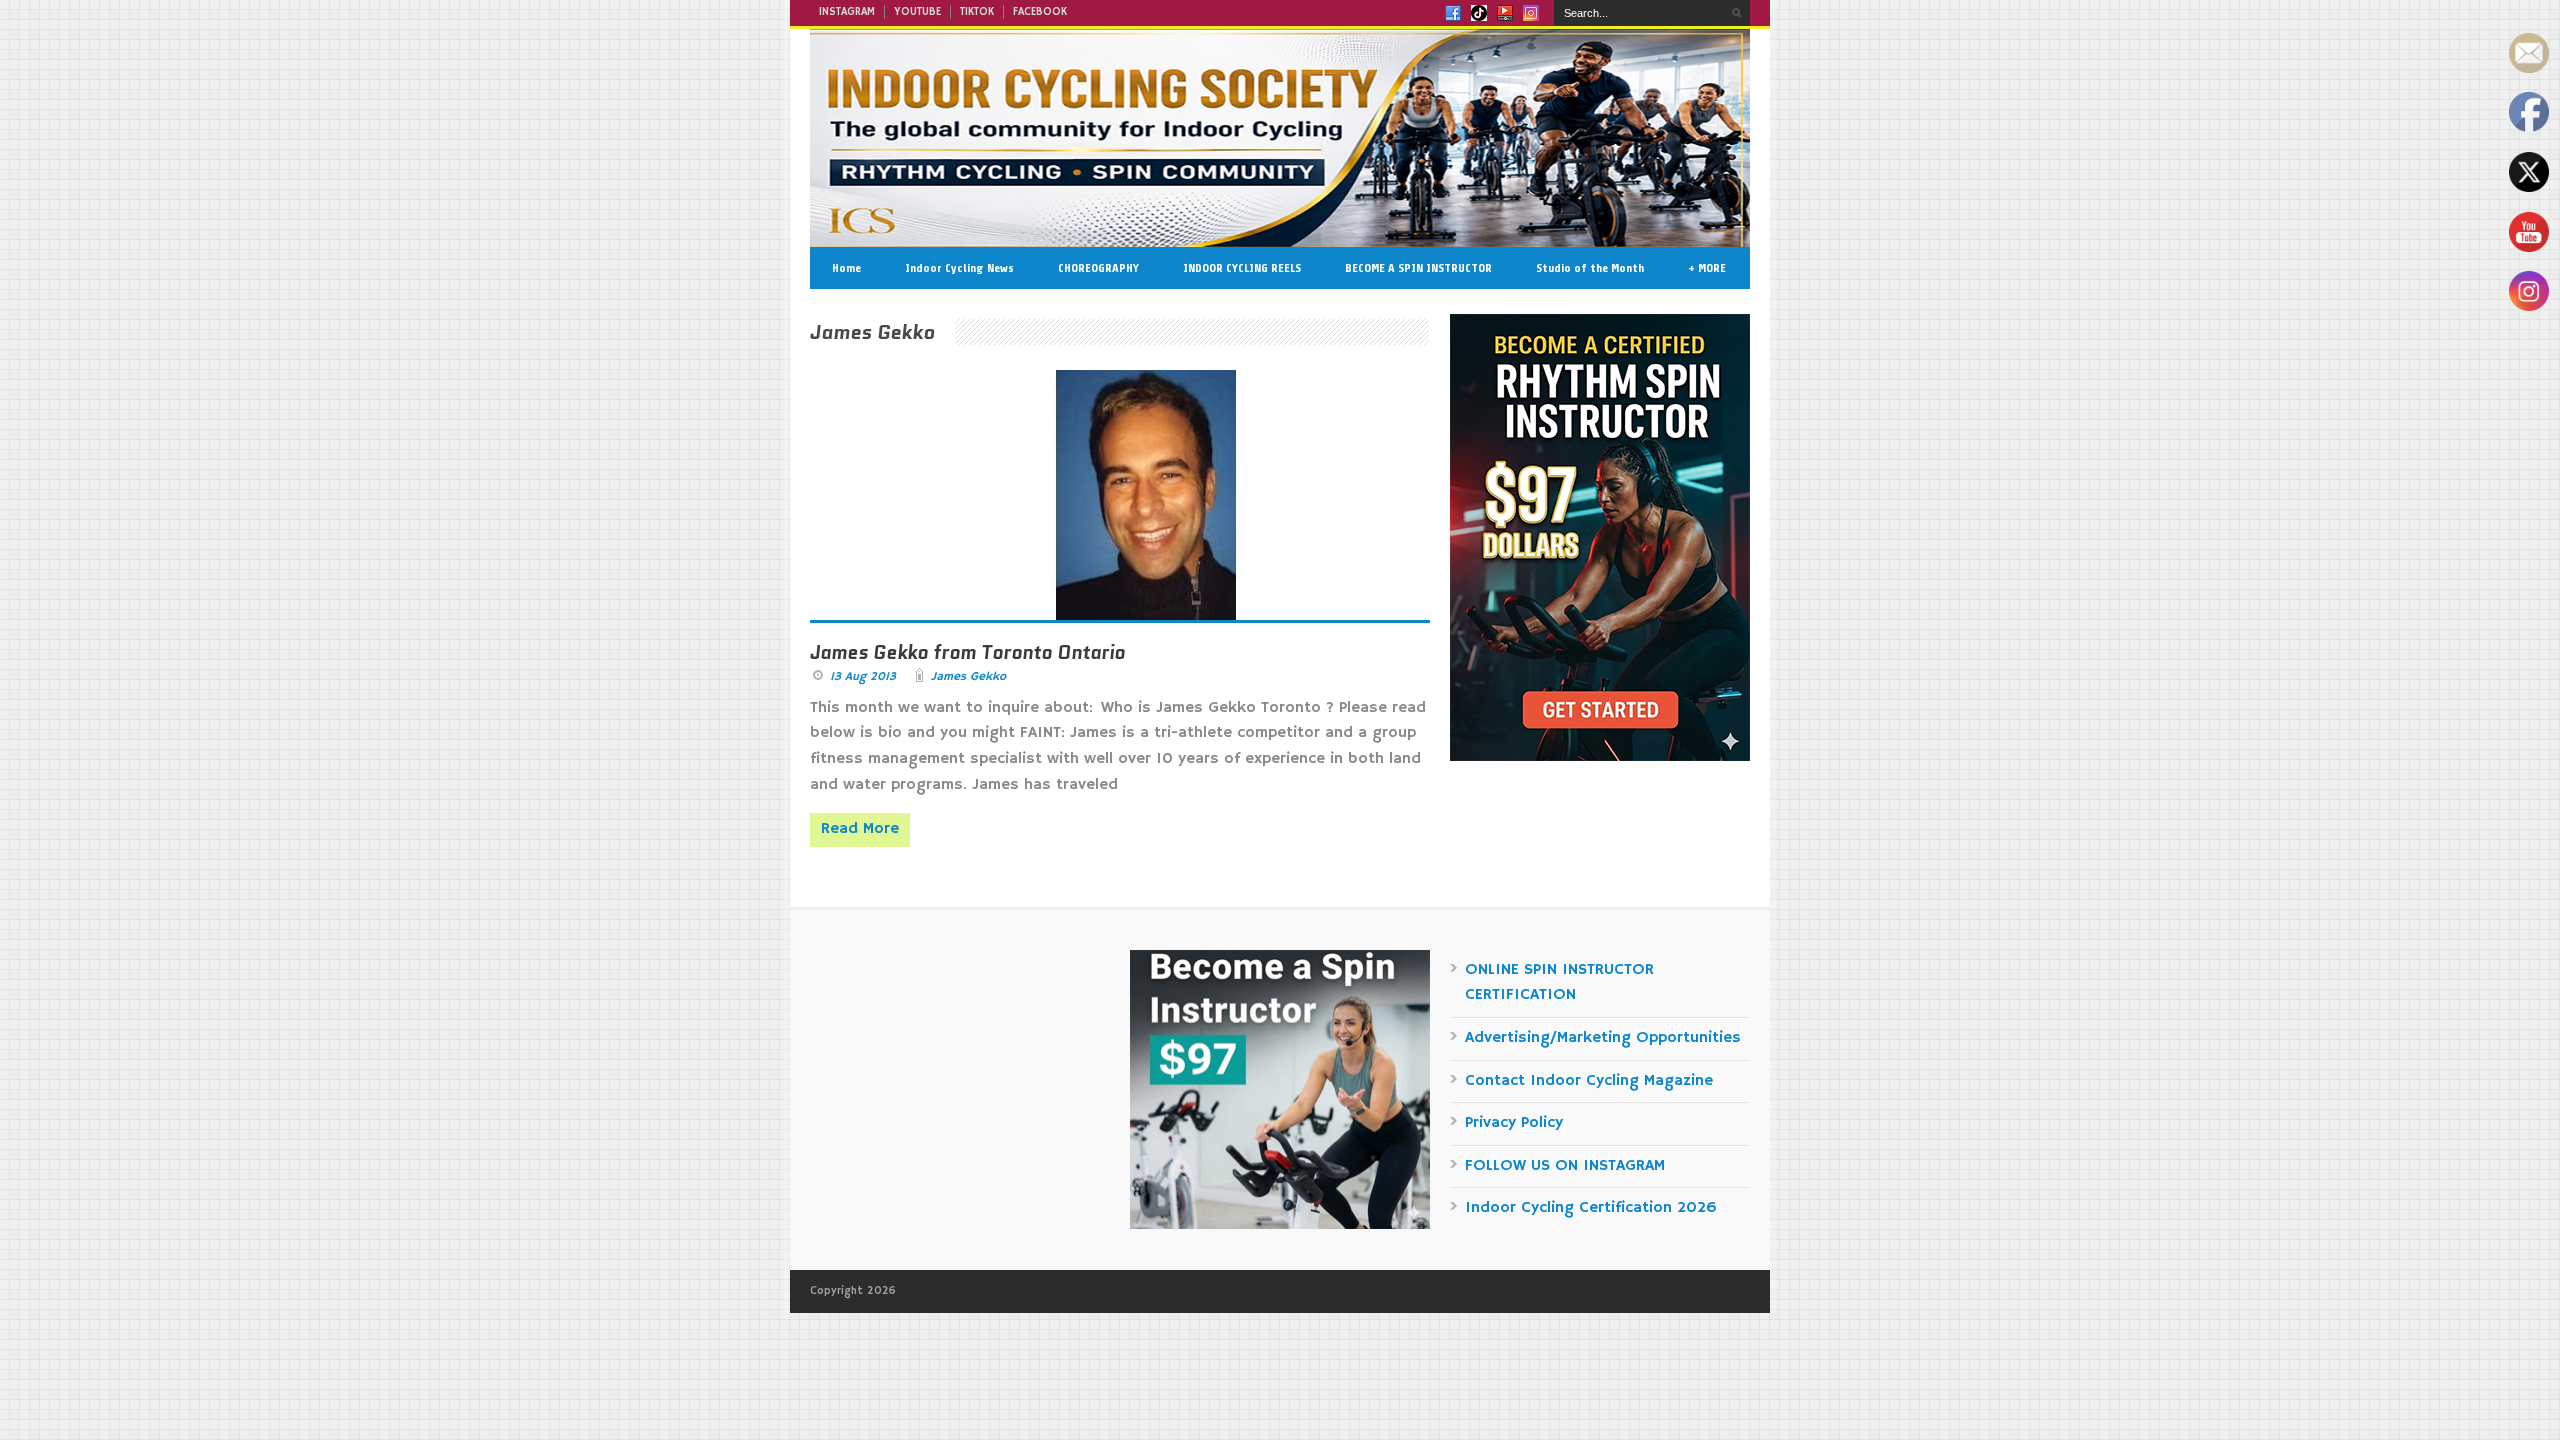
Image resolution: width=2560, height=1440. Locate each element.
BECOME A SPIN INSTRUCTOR (1418, 268)
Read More (860, 829)
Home (846, 268)
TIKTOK (977, 12)
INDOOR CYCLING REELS (1242, 268)
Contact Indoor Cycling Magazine (1589, 1081)
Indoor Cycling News (959, 268)
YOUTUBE (917, 12)
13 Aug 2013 (863, 676)
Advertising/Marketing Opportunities (1603, 1038)
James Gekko (968, 676)
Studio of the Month (1590, 268)
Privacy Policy (1514, 1123)
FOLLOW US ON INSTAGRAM (1565, 1166)
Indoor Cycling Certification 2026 (1591, 1208)
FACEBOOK (1040, 12)
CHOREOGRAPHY (1098, 268)
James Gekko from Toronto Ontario (967, 652)
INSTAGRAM (847, 12)
